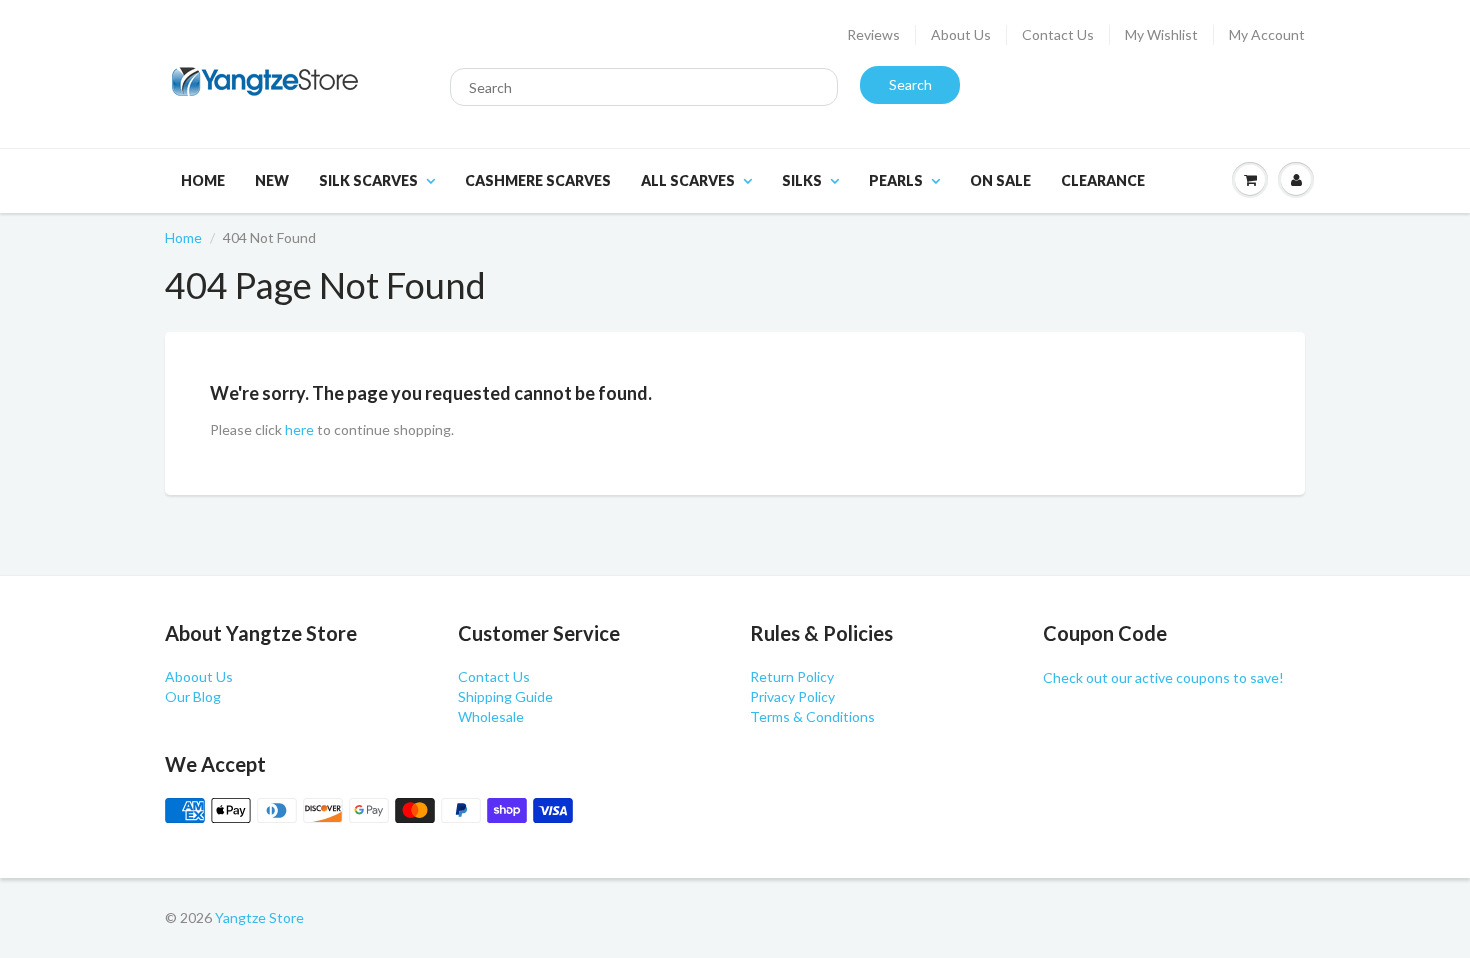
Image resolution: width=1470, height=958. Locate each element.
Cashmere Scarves (538, 180)
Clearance (1103, 180)
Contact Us (1058, 34)
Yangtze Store (259, 917)
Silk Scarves (368, 180)
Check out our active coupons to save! (1163, 677)
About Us (961, 34)
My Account (1267, 34)
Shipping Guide (505, 696)
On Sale (1000, 180)
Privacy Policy (792, 696)
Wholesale (491, 716)
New (272, 180)
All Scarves (688, 180)
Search (910, 84)
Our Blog (193, 696)
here (299, 429)
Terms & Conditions (812, 716)
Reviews (873, 34)
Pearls (896, 180)
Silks (802, 180)
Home (203, 180)
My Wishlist (1161, 34)
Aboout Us (199, 676)
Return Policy (792, 676)
